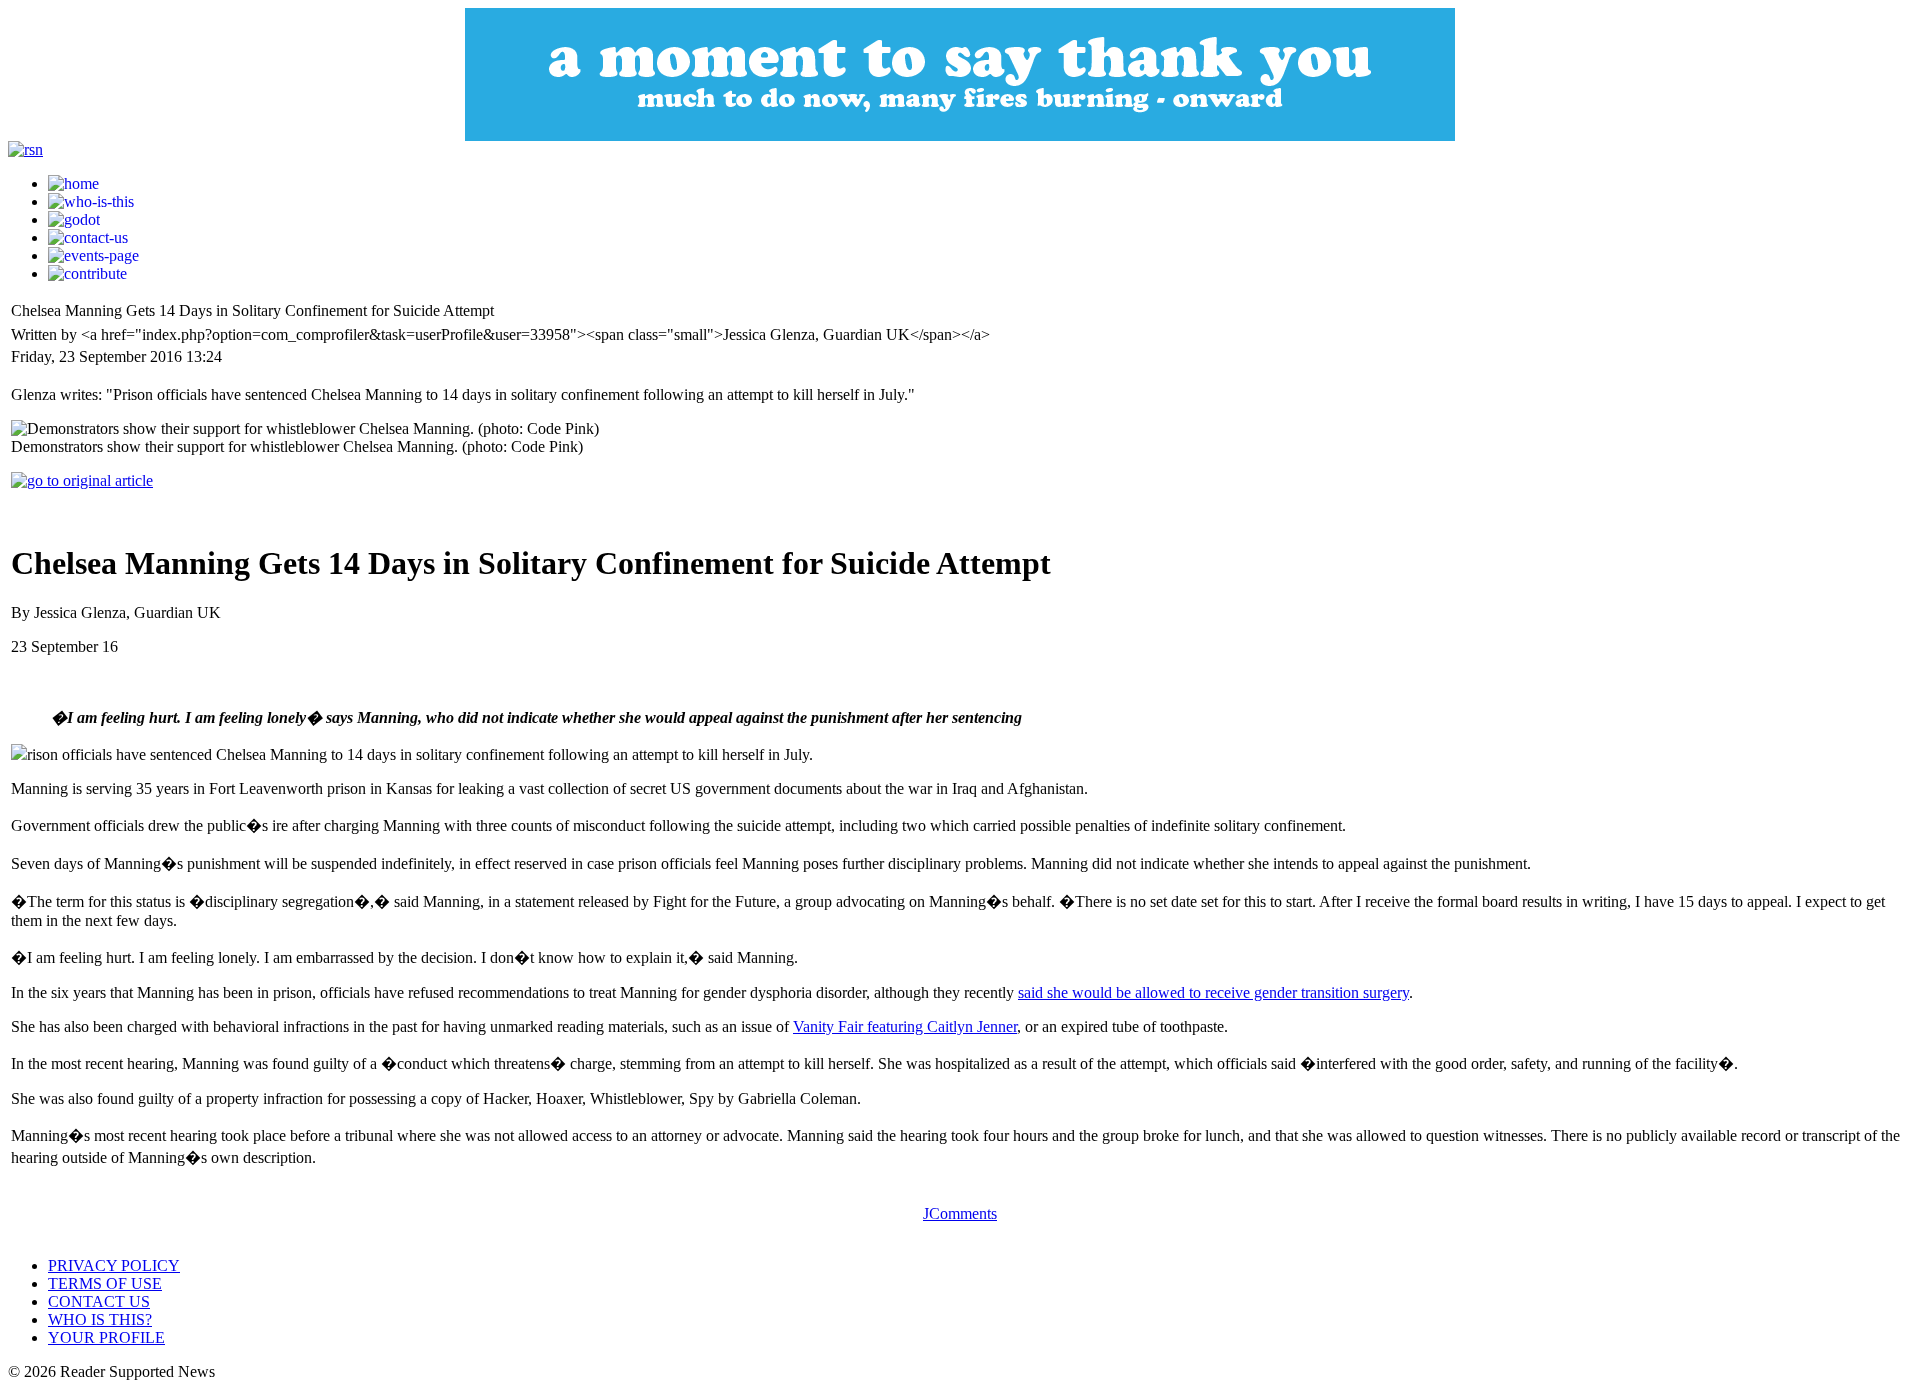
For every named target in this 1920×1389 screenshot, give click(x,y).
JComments (960, 1213)
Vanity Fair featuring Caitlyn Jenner (905, 1026)
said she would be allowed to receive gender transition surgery (1213, 992)
